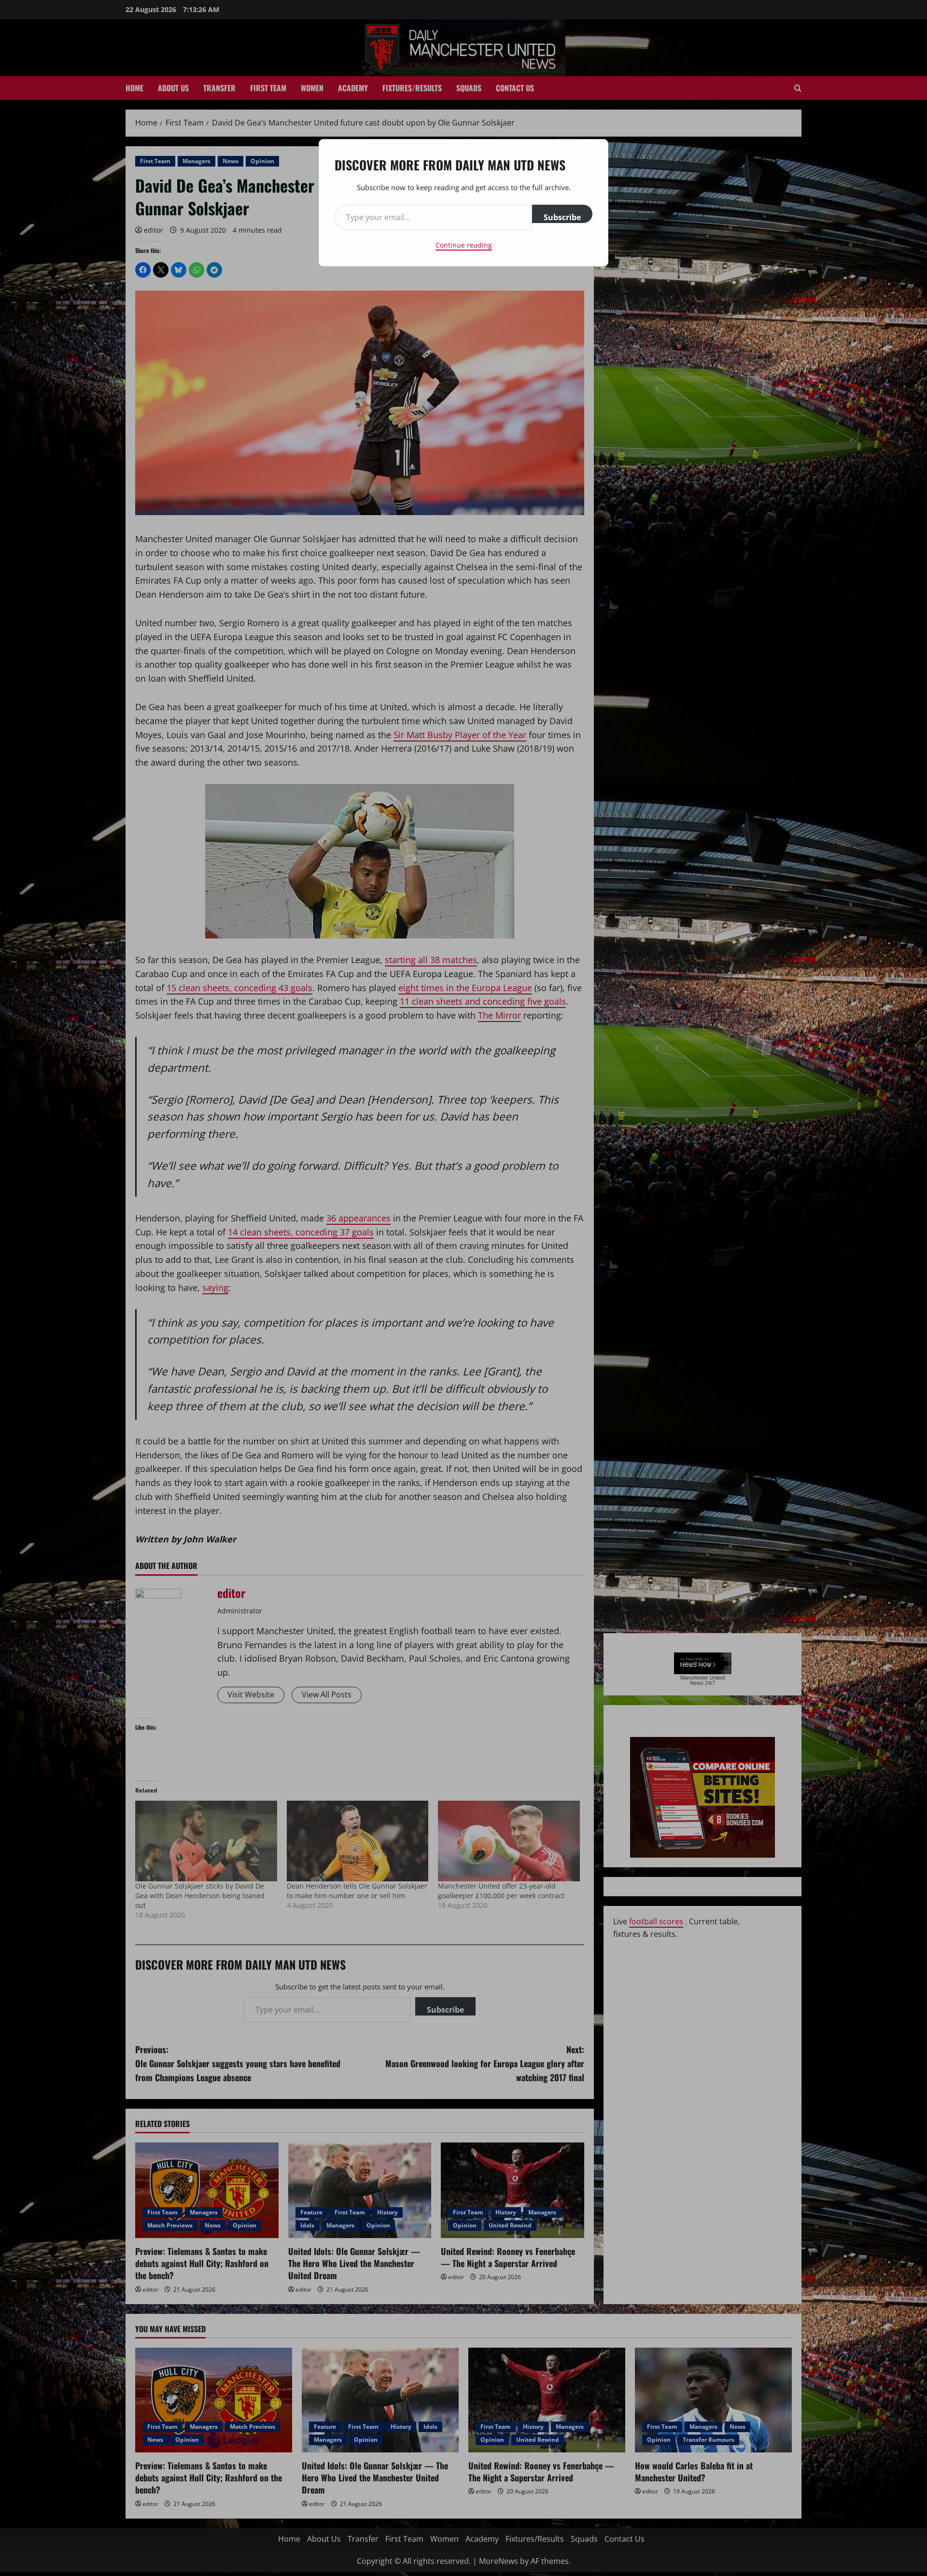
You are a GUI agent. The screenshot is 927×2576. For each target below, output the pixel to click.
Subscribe (562, 217)
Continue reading (464, 245)
